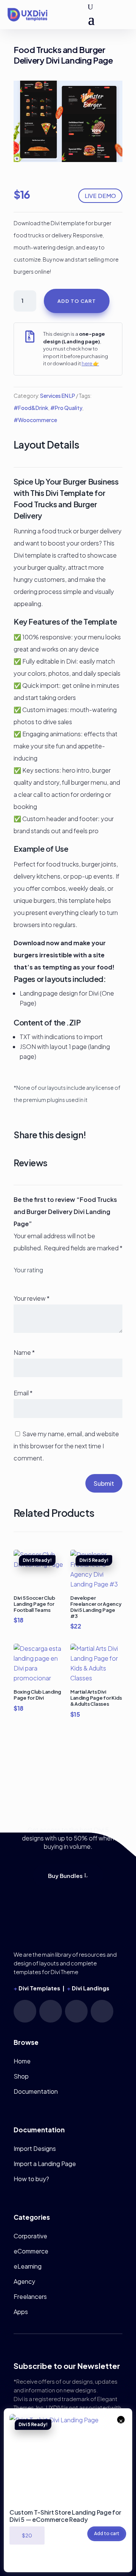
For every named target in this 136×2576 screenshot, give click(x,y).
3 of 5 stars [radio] (34, 1279)
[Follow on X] (102, 2011)
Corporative (30, 2236)
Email (23, 1393)
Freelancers (30, 2296)
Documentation (36, 2091)
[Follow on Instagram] (25, 2011)
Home (22, 2061)
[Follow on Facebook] (76, 2011)
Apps (21, 2312)
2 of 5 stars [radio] (25, 1279)
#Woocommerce (35, 420)
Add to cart (77, 301)
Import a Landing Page (45, 2164)
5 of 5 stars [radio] (50, 1279)
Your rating (28, 1270)
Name (24, 1352)
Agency (24, 2281)
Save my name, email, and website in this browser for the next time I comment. (66, 1446)
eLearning (28, 2266)
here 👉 (90, 363)
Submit (104, 1483)
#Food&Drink (31, 408)
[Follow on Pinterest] (51, 2011)
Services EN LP (58, 396)
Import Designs (35, 2148)
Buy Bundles (65, 1876)
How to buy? (31, 2179)
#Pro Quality (66, 408)
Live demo (100, 196)
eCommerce (31, 2251)
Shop (21, 2076)
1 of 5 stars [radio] (17, 1279)
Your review (32, 1298)
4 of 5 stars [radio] (42, 1279)
